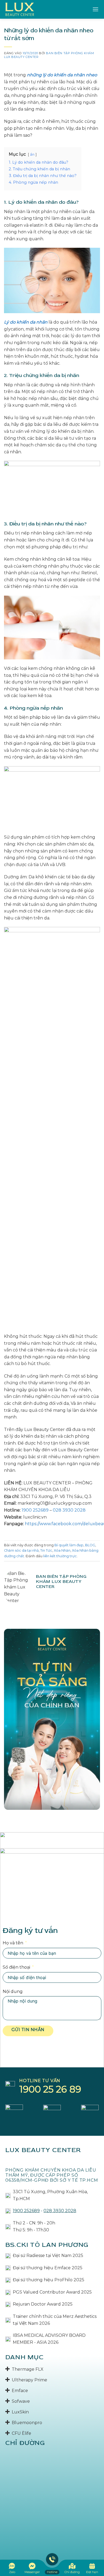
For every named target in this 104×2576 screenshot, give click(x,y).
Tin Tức (46, 1550)
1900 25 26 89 (50, 2089)
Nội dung (13, 1991)
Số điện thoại (16, 1967)
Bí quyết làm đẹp (69, 1545)
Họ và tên (13, 1943)
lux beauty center (43, 2150)
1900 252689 (35, 1510)
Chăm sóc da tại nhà (21, 1550)
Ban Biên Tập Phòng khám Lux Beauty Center (49, 55)
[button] (95, 9)
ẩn (32, 154)
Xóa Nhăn (62, 1550)
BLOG (90, 1545)
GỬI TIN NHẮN (28, 2030)
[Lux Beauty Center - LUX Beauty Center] (20, 9)
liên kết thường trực (60, 1556)
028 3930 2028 (69, 1510)
